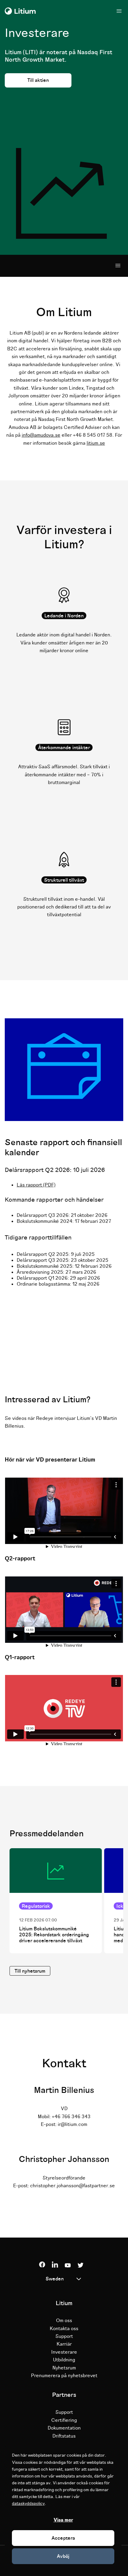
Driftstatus (64, 2436)
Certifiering (64, 2420)
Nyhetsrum (64, 2368)
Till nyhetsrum (30, 1971)
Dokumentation (64, 2428)
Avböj (63, 2556)
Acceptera (63, 2538)
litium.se (96, 443)
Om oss (64, 2321)
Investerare (64, 2352)
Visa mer (63, 2520)
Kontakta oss (64, 2329)
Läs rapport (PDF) (36, 1185)
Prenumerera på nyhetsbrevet (64, 2376)
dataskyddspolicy (28, 2504)
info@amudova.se (41, 435)
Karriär (64, 2344)
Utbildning (64, 2360)
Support (64, 2336)
